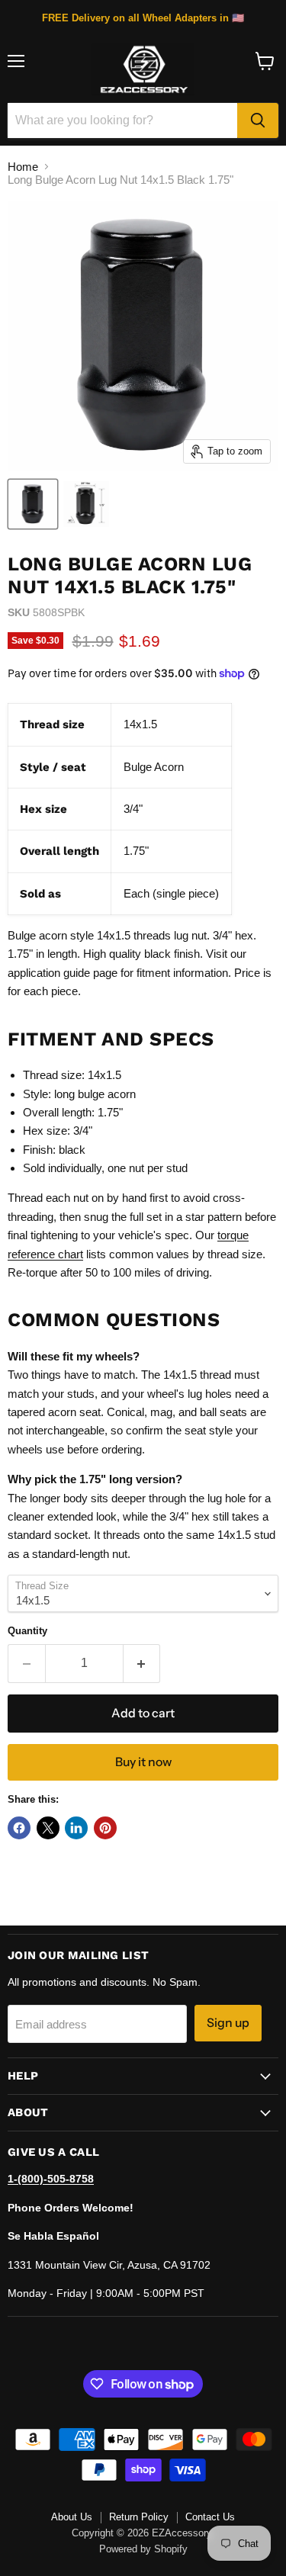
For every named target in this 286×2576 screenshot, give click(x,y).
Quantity (27, 1631)
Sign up (228, 2023)
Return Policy (139, 2517)
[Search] (258, 120)
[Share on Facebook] (19, 1828)
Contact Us (210, 2517)
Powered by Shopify (143, 2549)
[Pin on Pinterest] (105, 1828)
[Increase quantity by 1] (142, 1663)
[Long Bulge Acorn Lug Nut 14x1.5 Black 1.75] (33, 504)
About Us (72, 2517)
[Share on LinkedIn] (76, 1828)
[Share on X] (48, 1828)
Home (23, 167)
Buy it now (143, 1762)
